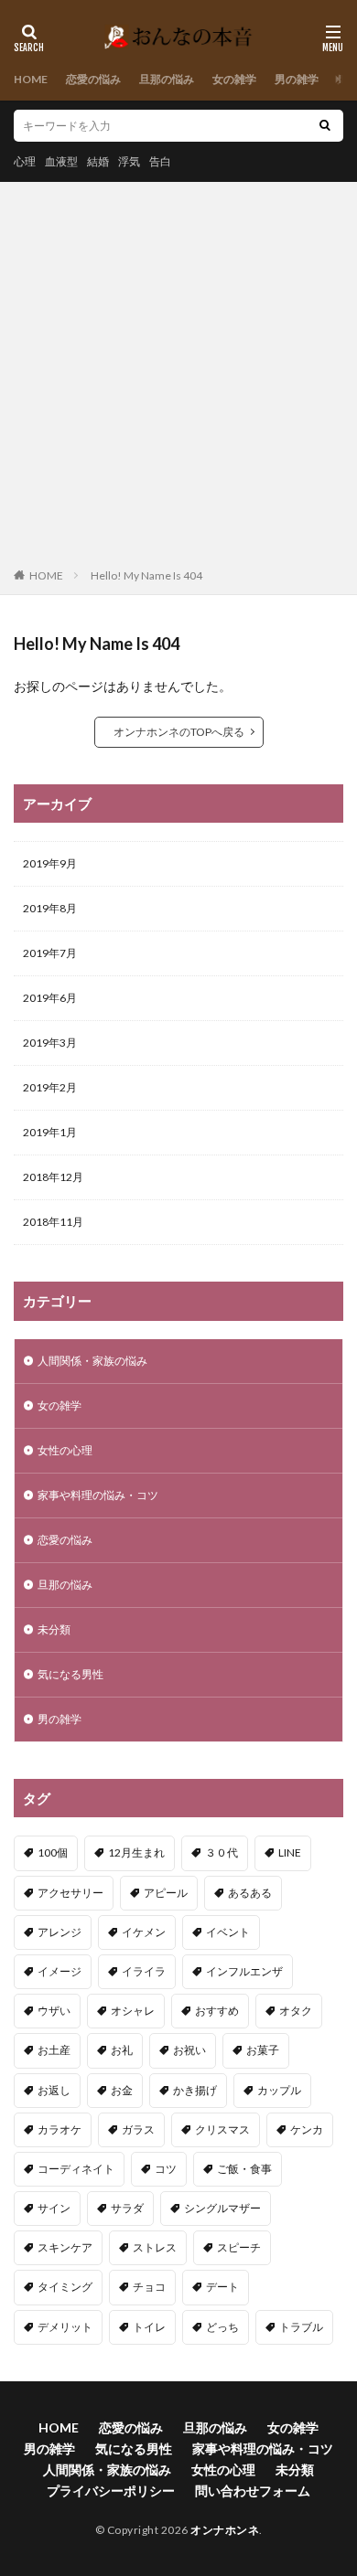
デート (222, 2287)
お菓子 (263, 2050)
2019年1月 (50, 1132)
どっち (222, 2327)
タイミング (65, 2287)
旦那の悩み (167, 79)
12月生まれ (136, 1852)
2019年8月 (50, 908)
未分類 (54, 1629)
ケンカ (307, 2129)
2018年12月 (53, 1177)
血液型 (61, 161)
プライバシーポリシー (111, 2491)
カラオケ (59, 2129)
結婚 (98, 161)
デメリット (65, 2327)
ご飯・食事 (244, 2169)
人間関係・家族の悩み (92, 1361)
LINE (290, 1852)
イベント (228, 1932)
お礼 (122, 2050)
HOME (31, 79)
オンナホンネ (225, 2530)
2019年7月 (50, 953)
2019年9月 (50, 863)
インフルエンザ (244, 1971)
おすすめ (217, 2011)
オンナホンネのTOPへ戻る (179, 732)
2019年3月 (50, 1043)
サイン (54, 2208)
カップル (279, 2090)
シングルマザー (222, 2208)
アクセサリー (70, 1893)
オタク (296, 2011)
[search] (325, 126)
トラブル (301, 2327)
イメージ (59, 1971)
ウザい (54, 2011)
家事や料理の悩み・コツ (98, 1495)
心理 (25, 161)
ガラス (138, 2129)
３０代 (222, 1852)
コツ (166, 2169)
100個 (53, 1852)
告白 (160, 161)
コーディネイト (76, 2169)
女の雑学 (234, 79)
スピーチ (239, 2247)
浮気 (129, 161)
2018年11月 (53, 1222)
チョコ (149, 2287)
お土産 (54, 2050)
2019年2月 (50, 1087)
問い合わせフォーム (253, 2491)
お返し (54, 2090)
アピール (166, 1893)
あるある (250, 1893)
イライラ (144, 1971)
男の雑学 (297, 79)
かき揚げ (195, 2090)
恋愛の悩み (93, 79)
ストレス (155, 2247)
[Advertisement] (178, 378)
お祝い (189, 2050)
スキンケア (65, 2247)
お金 (122, 2090)
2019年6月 (50, 998)
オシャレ (133, 2011)
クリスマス (222, 2129)
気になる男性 (70, 1674)
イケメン (144, 1932)
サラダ (127, 2208)
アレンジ (59, 1932)
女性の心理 (65, 1450)
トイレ (149, 2327)
